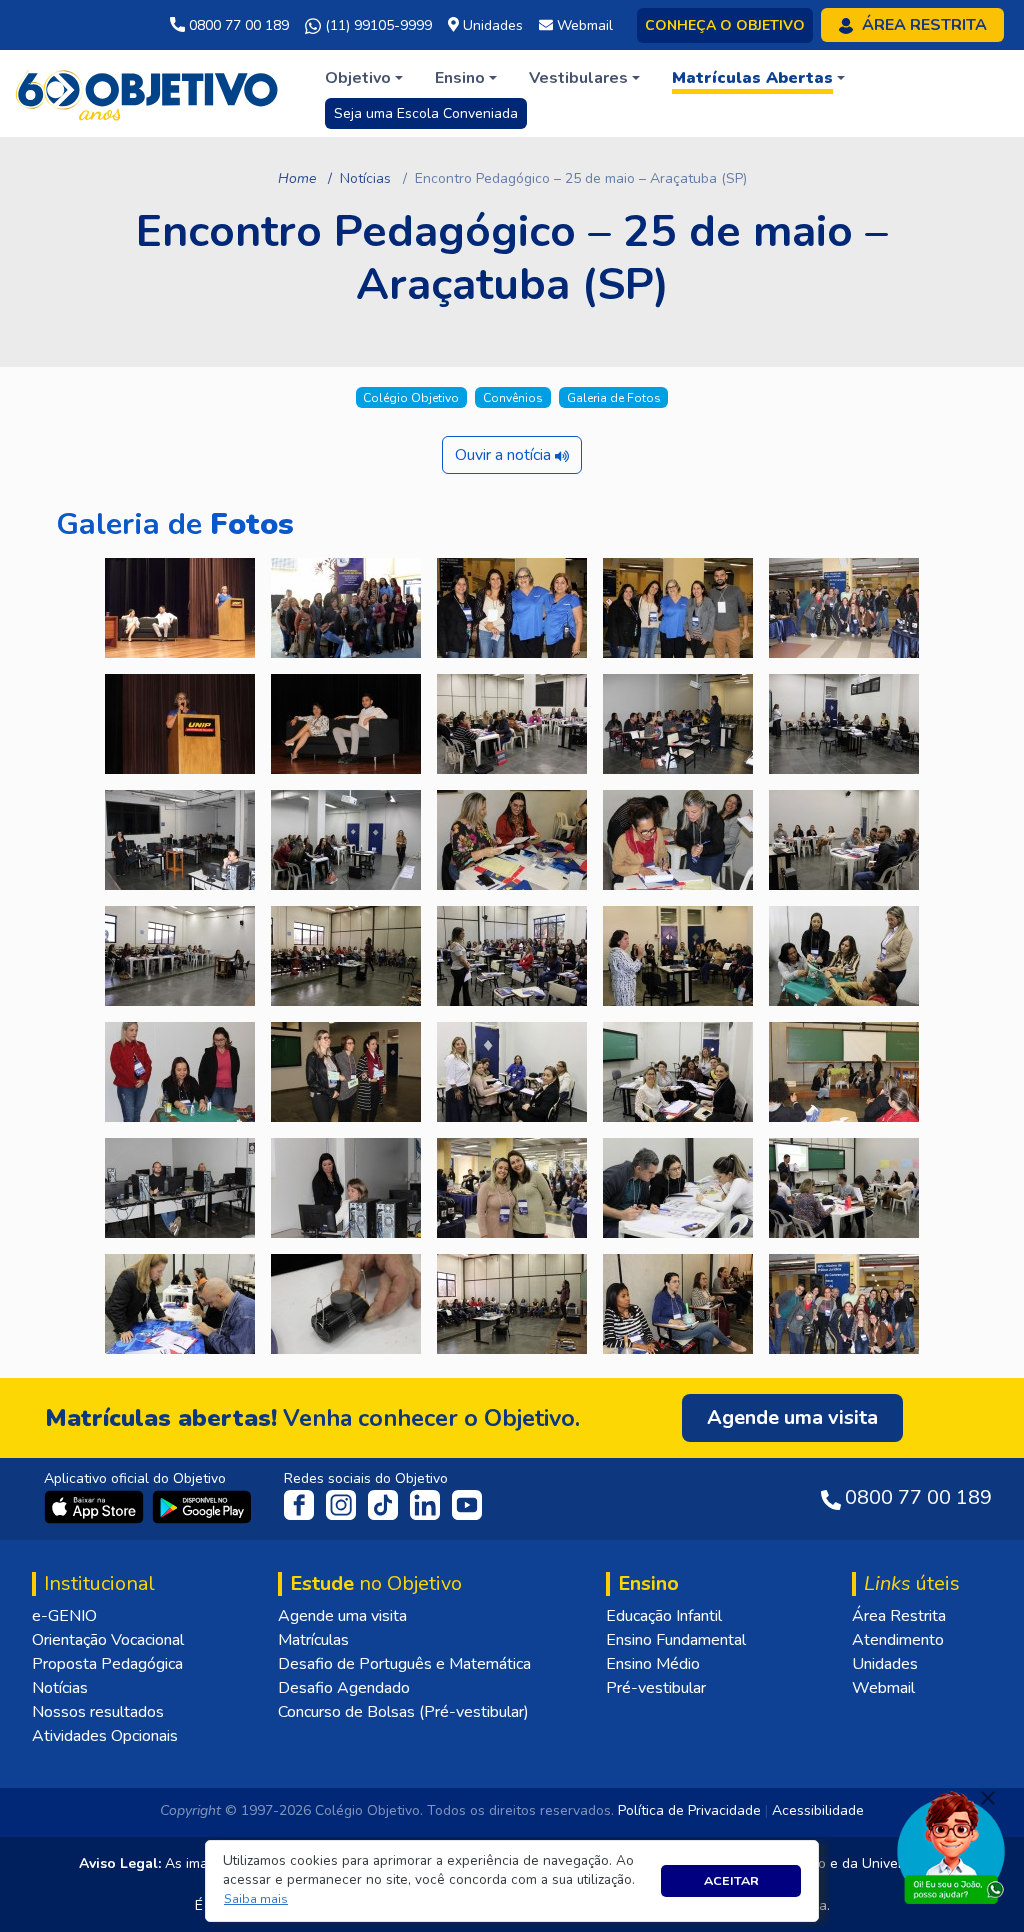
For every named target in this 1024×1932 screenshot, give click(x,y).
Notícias (365, 178)
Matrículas (313, 1640)
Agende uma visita (342, 1616)
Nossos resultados (98, 1712)
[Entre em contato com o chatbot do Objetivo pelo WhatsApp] (951, 1846)
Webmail (883, 1688)
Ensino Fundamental (676, 1640)
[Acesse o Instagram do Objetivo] (343, 1504)
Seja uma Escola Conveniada (426, 113)
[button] (256, 1899)
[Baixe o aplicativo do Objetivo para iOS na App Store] (96, 1506)
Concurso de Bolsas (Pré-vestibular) (403, 1712)
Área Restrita (899, 1616)
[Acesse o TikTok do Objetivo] (385, 1504)
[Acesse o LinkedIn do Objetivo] (427, 1504)
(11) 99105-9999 (376, 25)
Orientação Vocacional (108, 1640)
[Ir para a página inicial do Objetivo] (148, 92)
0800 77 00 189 (237, 25)
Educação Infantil (664, 1616)
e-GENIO (64, 1616)
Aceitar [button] (731, 1880)
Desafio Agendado (344, 1688)
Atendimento (898, 1640)
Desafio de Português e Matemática (404, 1664)
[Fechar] (988, 1798)
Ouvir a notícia (505, 455)
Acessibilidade (818, 1810)
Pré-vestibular (656, 1688)
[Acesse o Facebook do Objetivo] (303, 1504)
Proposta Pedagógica (107, 1664)
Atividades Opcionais (105, 1736)
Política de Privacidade (689, 1810)
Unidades (885, 1664)
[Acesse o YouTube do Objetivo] (467, 1504)
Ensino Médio (653, 1664)
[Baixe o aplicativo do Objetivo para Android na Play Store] (202, 1506)
